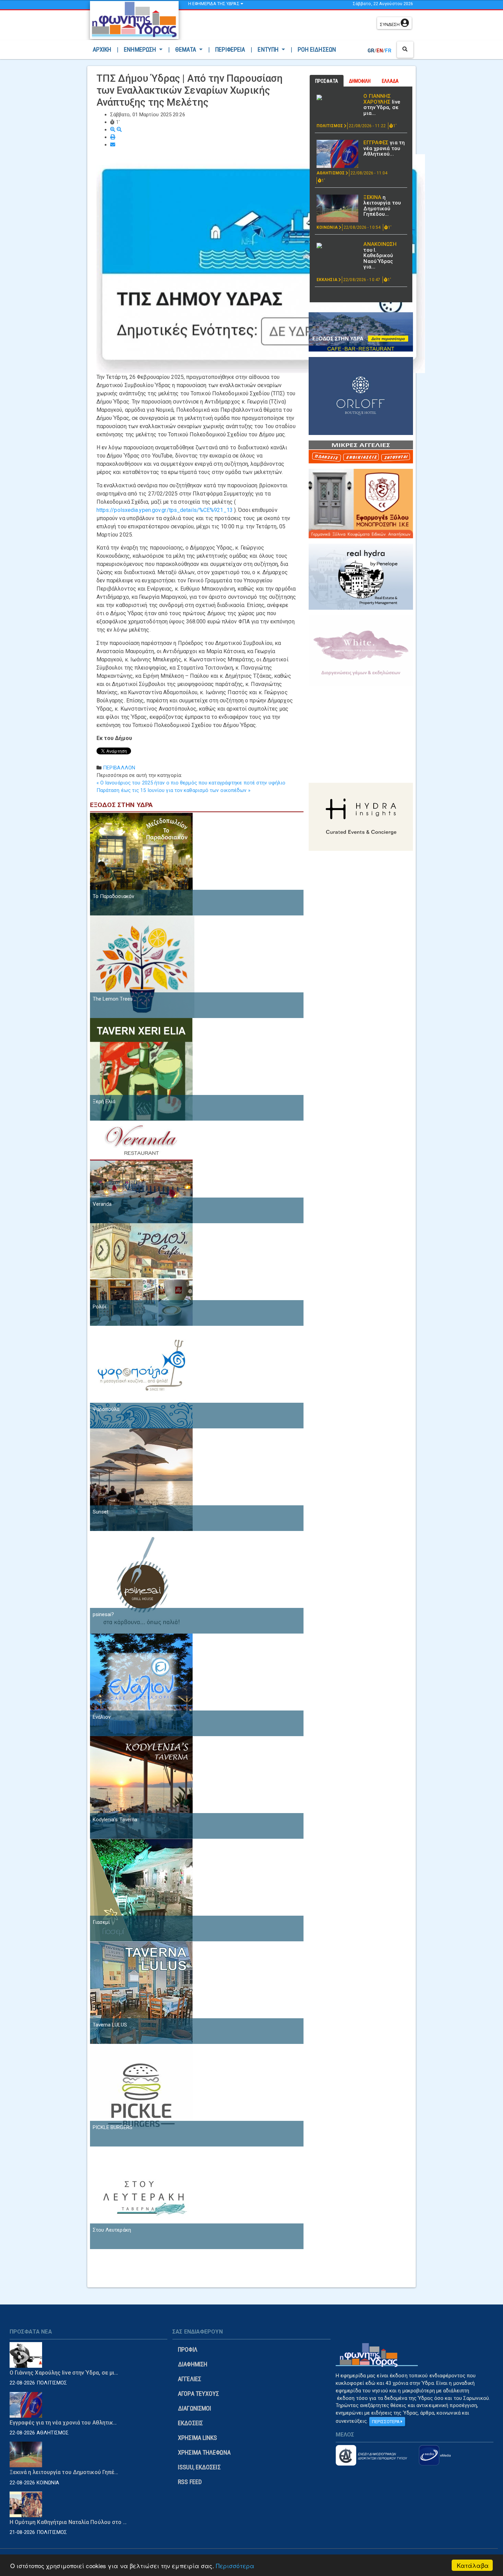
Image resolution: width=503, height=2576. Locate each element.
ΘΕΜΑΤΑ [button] (186, 49)
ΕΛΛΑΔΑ (390, 81)
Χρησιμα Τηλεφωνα (204, 2452)
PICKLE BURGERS (113, 2127)
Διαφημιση (193, 2364)
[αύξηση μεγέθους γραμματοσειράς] (113, 130)
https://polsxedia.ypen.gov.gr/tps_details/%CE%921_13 (165, 510)
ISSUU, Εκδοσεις (199, 2467)
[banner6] (361, 816)
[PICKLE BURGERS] (141, 2095)
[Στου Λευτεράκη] (141, 2197)
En (380, 51)
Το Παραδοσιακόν (114, 896)
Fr (388, 51)
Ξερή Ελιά (104, 1101)
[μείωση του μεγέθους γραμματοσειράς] (119, 130)
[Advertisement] (279, 26)
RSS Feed (190, 2482)
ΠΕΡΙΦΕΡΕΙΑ (230, 49)
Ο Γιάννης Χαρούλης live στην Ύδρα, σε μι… (64, 2373)
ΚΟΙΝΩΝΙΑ (328, 227)
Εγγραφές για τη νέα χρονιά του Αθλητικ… (63, 2423)
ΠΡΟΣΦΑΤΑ (327, 81)
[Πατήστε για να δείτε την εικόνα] (261, 263)
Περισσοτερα (386, 2422)
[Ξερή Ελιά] (141, 1069)
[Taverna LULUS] (141, 1992)
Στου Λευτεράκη (112, 2230)
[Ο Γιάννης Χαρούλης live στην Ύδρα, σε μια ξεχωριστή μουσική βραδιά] (337, 97)
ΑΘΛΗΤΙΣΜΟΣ (331, 173)
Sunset (101, 1512)
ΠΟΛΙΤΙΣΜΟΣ (330, 126)
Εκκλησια (327, 280)
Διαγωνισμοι (195, 2408)
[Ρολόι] (141, 1274)
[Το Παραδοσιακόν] (141, 864)
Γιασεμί (101, 1922)
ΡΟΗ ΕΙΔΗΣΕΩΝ (317, 49)
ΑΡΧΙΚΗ (104, 49)
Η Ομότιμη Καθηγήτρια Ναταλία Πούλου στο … (68, 2522)
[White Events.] (361, 650)
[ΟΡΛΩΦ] (361, 396)
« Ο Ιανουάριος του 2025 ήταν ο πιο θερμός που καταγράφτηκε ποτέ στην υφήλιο (191, 783)
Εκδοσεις (190, 2423)
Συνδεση (390, 24)
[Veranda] (141, 1172)
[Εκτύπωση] (113, 137)
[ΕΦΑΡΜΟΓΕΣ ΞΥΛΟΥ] (361, 503)
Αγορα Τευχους (198, 2394)
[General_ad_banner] (361, 577)
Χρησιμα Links (197, 2438)
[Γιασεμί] (141, 1890)
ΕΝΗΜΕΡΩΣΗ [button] (141, 49)
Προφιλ (188, 2349)
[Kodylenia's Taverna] (141, 1787)
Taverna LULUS (110, 2025)
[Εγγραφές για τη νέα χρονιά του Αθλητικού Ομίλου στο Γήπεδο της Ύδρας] (337, 154)
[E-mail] (113, 145)
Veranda (102, 1204)
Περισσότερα (235, 2566)
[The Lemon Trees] (142, 966)
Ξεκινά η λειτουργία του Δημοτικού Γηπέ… (64, 2472)
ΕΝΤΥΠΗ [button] (269, 49)
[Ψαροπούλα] (141, 1377)
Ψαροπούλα (106, 1409)
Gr (371, 51)
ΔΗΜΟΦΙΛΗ (360, 81)
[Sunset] (141, 1479)
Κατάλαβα (473, 2565)
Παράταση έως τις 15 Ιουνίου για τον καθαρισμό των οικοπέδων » (173, 790)
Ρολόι (100, 1307)
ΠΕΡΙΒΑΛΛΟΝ (119, 768)
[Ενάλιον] (141, 1685)
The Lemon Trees (113, 999)
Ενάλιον (102, 1717)
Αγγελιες (190, 2379)
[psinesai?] (141, 1582)
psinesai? (104, 1614)
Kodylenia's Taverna (115, 1820)
